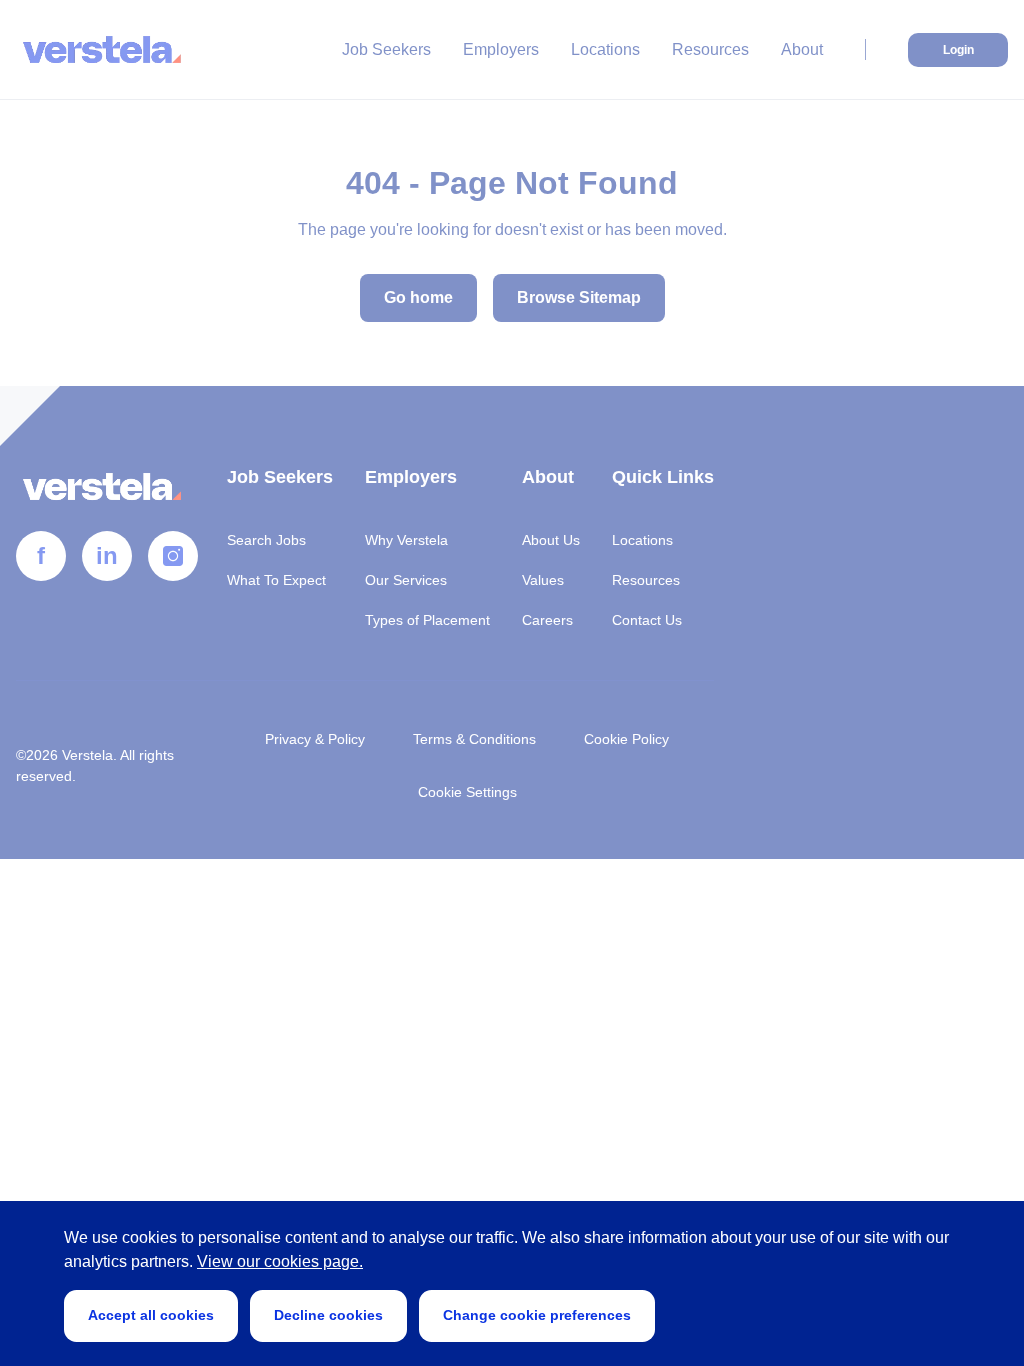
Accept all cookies (151, 1315)
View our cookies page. (280, 1261)
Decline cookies (328, 1315)
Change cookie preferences (537, 1315)
